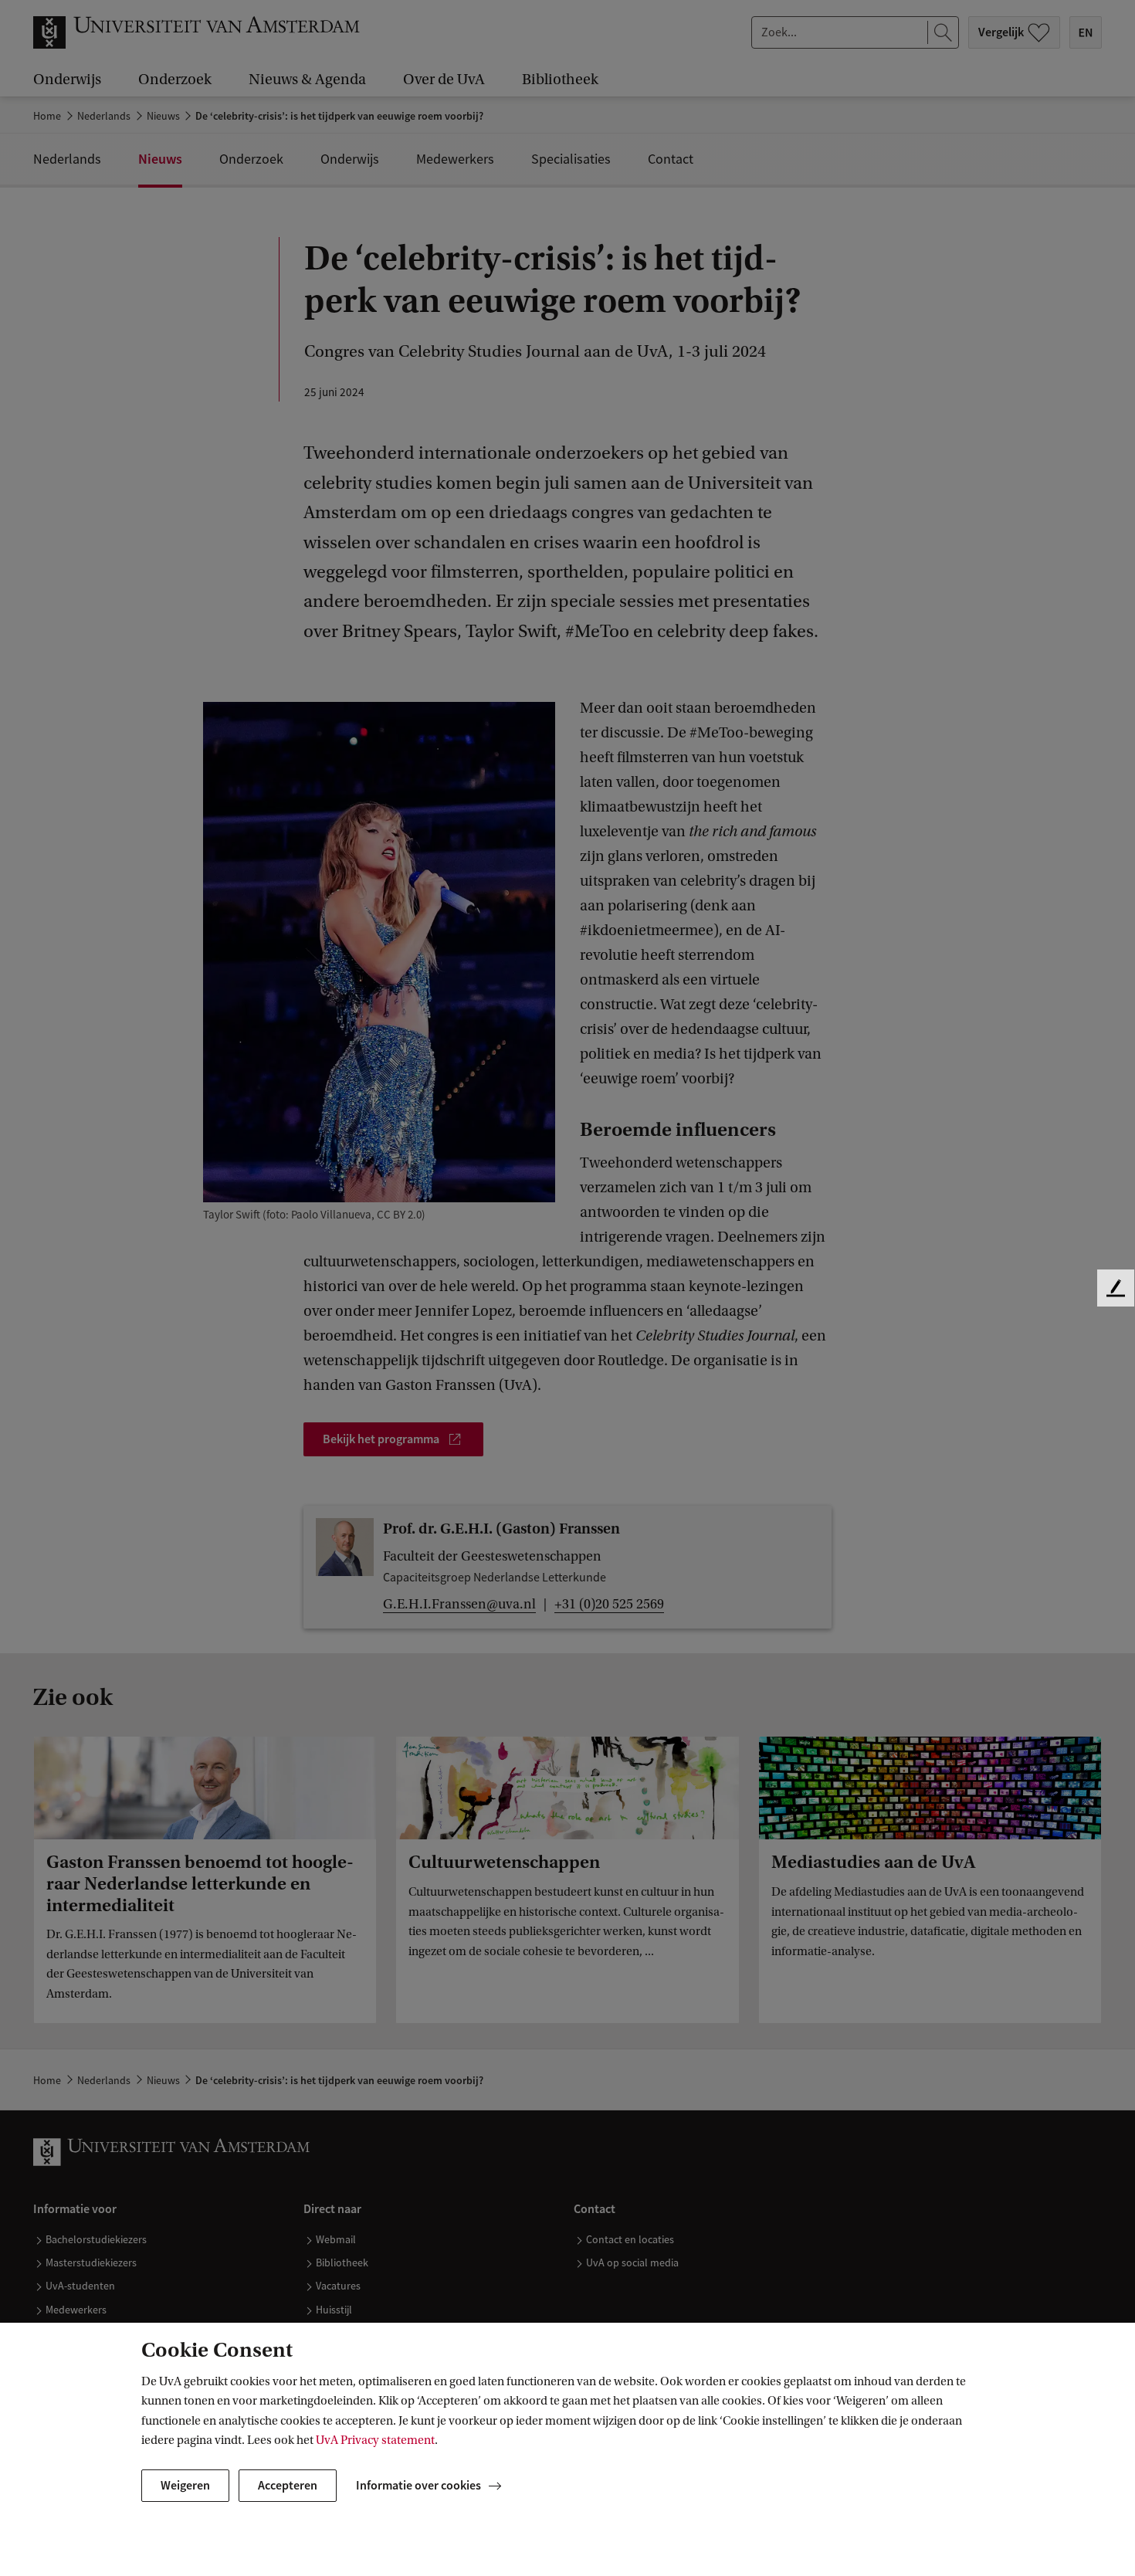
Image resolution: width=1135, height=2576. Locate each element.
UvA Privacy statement (375, 2440)
